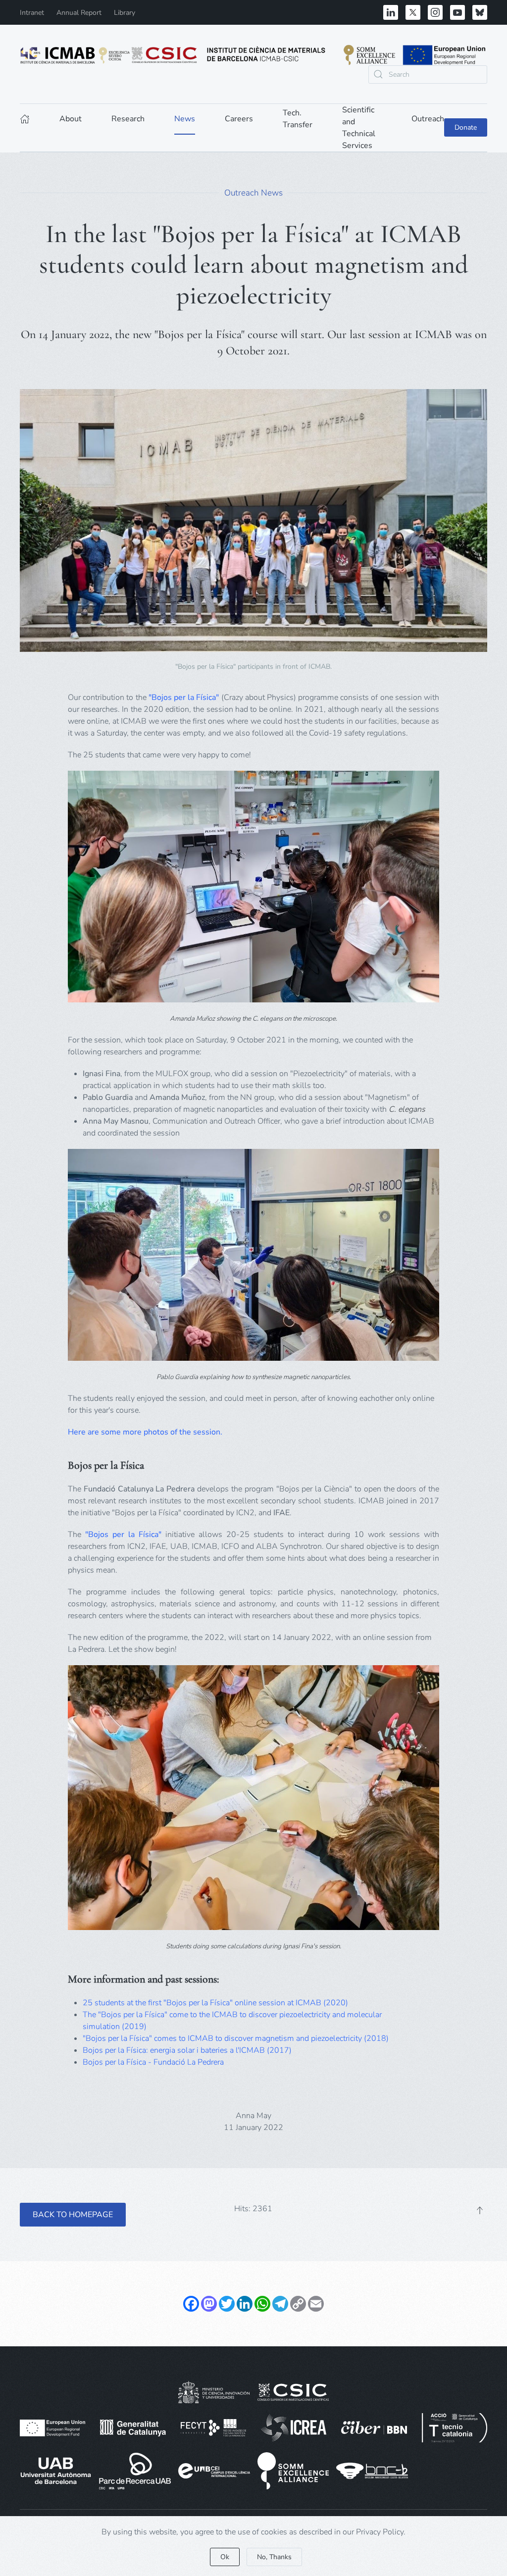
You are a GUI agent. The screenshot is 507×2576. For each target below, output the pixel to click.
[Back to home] (253, 55)
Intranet (32, 13)
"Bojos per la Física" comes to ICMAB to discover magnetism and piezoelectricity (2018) (236, 2038)
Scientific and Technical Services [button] (359, 128)
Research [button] (128, 119)
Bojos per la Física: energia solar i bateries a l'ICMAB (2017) (187, 2050)
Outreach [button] (428, 119)
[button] (480, 2210)
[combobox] (428, 74)
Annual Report (79, 13)
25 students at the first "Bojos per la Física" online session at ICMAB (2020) (215, 2003)
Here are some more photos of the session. (146, 1432)
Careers (239, 119)
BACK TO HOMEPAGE (73, 2215)
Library (125, 13)
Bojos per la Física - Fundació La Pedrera (153, 2062)
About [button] (71, 119)
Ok (225, 2557)
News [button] (185, 119)
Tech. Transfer (298, 119)
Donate (466, 127)
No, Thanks (274, 2557)
